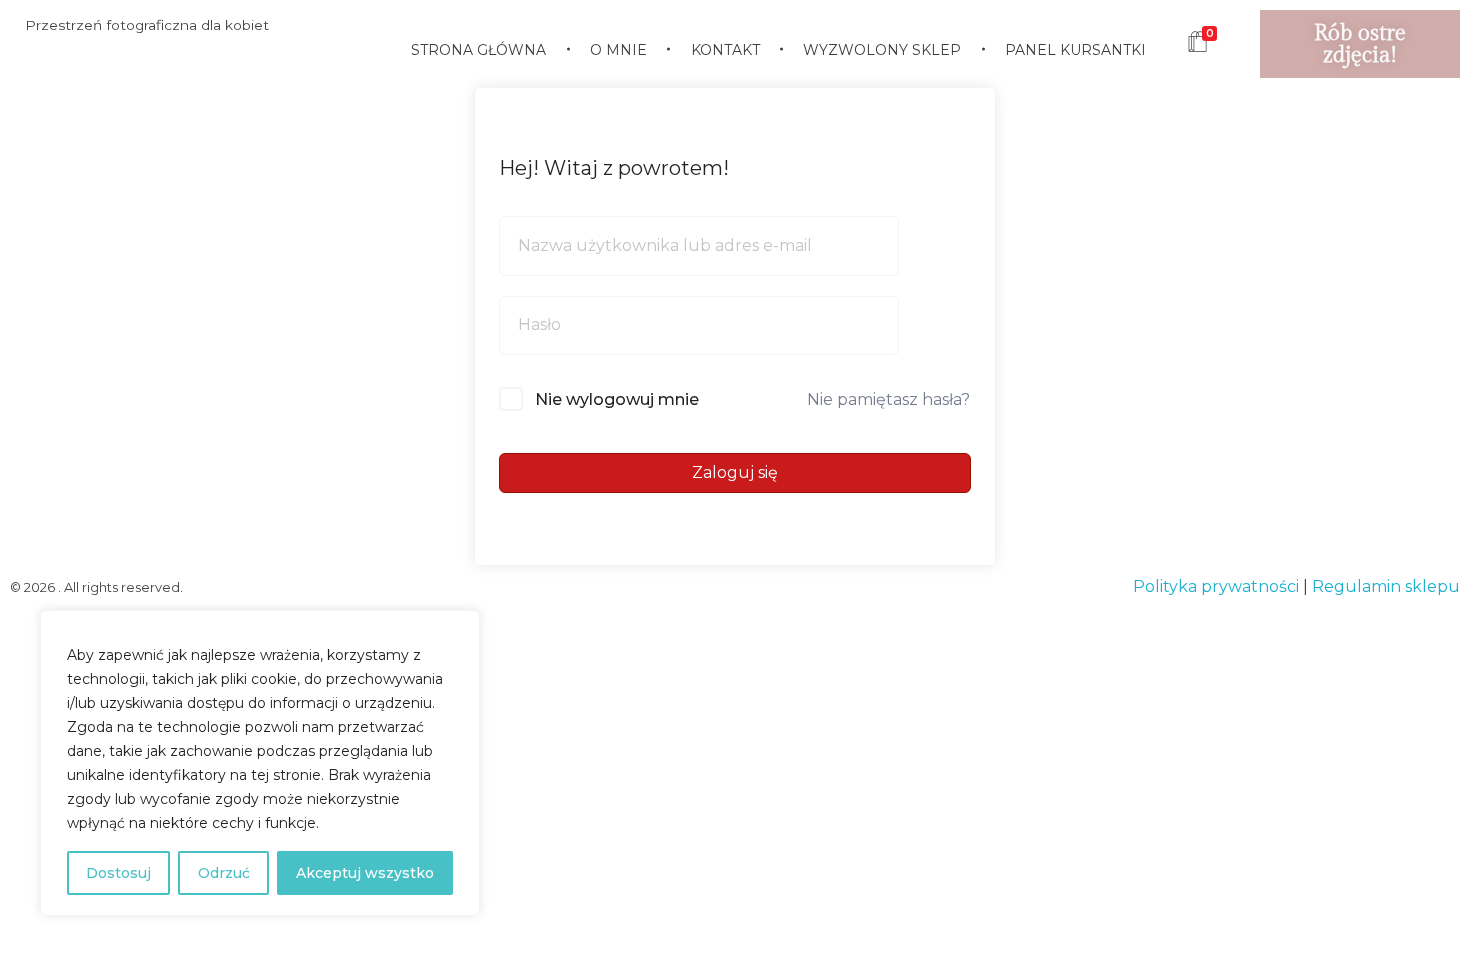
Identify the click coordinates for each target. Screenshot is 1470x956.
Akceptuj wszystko (365, 873)
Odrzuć (224, 873)
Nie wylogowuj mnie (617, 399)
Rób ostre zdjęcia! (1360, 44)
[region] (260, 763)
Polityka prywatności (1216, 586)
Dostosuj (118, 873)
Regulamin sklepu (1386, 586)
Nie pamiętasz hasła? (888, 399)
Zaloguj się (735, 472)
